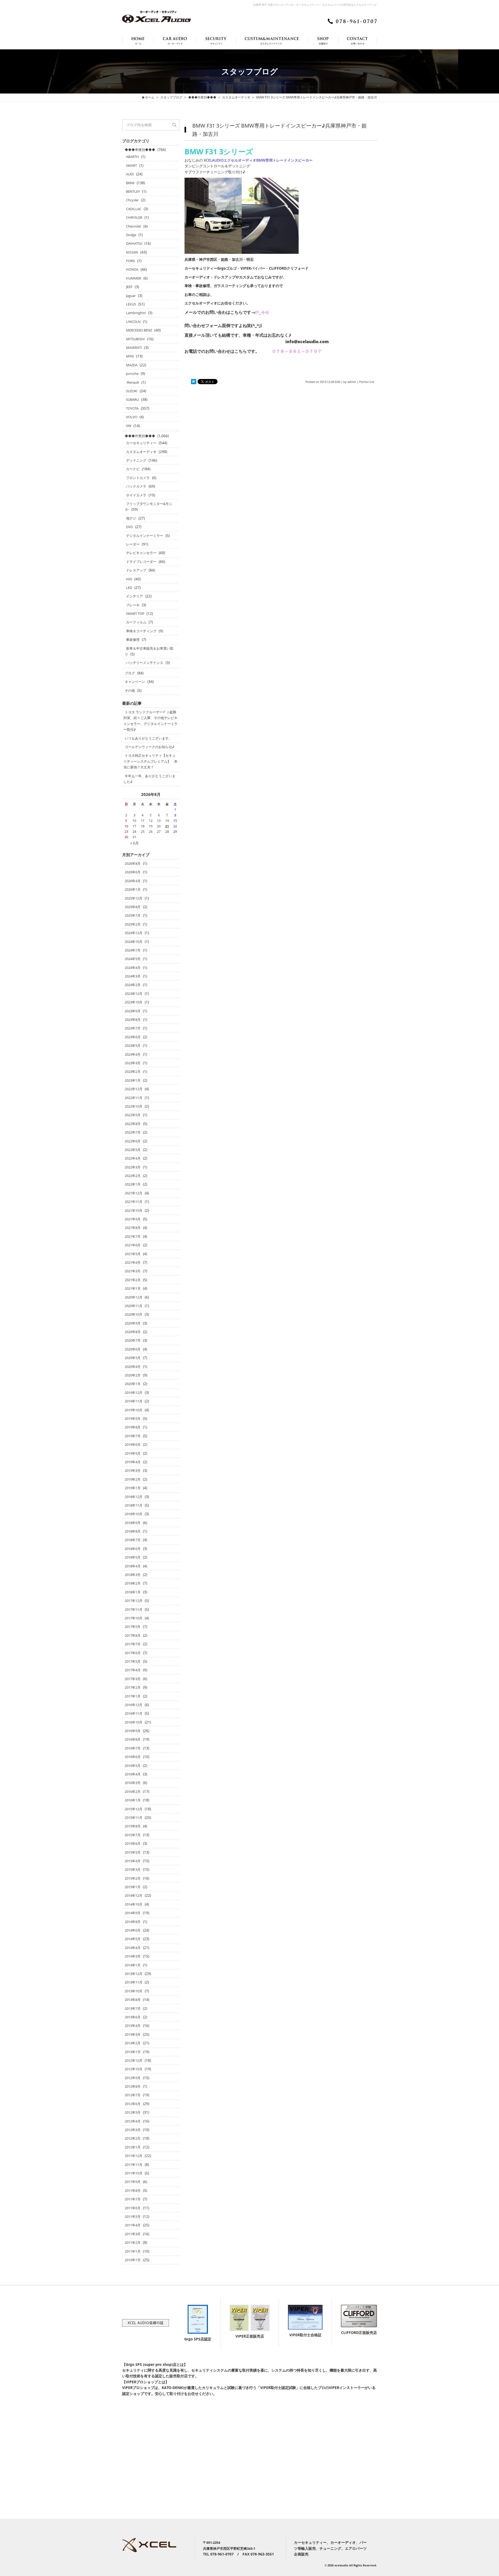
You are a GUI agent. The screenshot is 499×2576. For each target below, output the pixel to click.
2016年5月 (133, 1766)
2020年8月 (133, 1332)
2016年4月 (133, 1774)
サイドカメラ (136, 495)
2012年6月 (133, 2104)
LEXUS (131, 304)
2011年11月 (134, 2165)
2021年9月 (133, 1219)
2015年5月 (133, 1852)
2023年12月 (134, 994)
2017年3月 (133, 1679)
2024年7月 (133, 950)
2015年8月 (133, 1826)
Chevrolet (134, 226)
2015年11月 (134, 1818)
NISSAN (132, 252)
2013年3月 (133, 2034)
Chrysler (132, 200)
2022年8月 (133, 1124)
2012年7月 (133, 2095)
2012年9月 (133, 2078)
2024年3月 (133, 976)
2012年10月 (134, 2069)
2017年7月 (133, 1644)
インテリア (134, 596)
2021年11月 (134, 1202)
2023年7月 (133, 1028)
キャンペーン (135, 682)
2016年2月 (133, 1792)
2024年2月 (133, 985)
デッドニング (136, 460)
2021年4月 (133, 1262)
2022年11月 (134, 1098)
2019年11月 (134, 1401)
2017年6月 (133, 1653)
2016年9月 (133, 1731)
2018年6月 (133, 1549)
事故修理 (133, 640)
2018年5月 (133, 1557)
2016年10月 (134, 1722)
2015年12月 (134, 1809)
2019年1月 (133, 1488)
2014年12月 (134, 1895)
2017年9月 (133, 1627)
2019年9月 (133, 1419)
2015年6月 (133, 1843)
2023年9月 (133, 1011)
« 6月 (134, 843)
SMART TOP (135, 614)
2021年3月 (133, 1271)
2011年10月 (134, 2173)
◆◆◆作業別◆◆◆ (140, 436)
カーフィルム (136, 622)
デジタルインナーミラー (145, 536)
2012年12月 (134, 2060)
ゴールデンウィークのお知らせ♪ (150, 747)
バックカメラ (136, 486)
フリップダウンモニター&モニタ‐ (149, 507)
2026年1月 (133, 889)
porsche (132, 374)
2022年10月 (134, 1106)
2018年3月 (133, 1575)
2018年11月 (134, 1505)
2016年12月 (134, 1705)
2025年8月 (133, 907)
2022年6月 (133, 1141)
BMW (130, 183)
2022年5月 (133, 1150)
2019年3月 (133, 1470)
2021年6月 (133, 1245)
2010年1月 (133, 2260)
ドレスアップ (136, 570)
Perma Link (367, 382)
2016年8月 (133, 1739)
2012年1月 (133, 2147)
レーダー (133, 544)
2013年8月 (133, 2000)
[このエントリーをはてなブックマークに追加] (194, 382)
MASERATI (134, 348)
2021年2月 (133, 1280)
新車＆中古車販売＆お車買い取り (149, 651)
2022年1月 (133, 1184)
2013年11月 (134, 1982)
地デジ (131, 518)
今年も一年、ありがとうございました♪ (149, 779)
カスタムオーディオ (141, 452)
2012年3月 (133, 2130)
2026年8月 (133, 863)
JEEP (129, 287)
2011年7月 (133, 2199)
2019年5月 (133, 1453)
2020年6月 (133, 1349)
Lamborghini (136, 313)
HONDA (132, 269)
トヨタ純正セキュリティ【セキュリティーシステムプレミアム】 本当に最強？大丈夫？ (150, 761)
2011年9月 (133, 2182)
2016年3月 (133, 1783)
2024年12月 (134, 933)
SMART (132, 165)
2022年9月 (133, 1115)
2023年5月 (133, 1046)
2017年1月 (133, 1696)
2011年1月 (133, 2251)
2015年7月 (133, 1835)
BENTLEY (133, 191)
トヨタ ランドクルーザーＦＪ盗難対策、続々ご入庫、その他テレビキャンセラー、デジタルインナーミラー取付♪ (150, 721)
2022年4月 (133, 1158)
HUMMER (134, 278)
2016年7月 (133, 1748)
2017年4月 (133, 1670)
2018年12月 (134, 1497)
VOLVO (132, 417)
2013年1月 (133, 2052)
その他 (130, 690)
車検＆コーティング (141, 631)
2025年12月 (134, 898)
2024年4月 (133, 968)
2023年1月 (133, 1080)
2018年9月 (133, 1523)
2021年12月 (134, 1193)
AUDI (130, 174)
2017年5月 (133, 1661)
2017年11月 (134, 1609)
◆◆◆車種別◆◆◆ (140, 150)
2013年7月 (133, 2008)
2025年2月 (133, 924)
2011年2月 (133, 2242)
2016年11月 (134, 1713)
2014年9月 (133, 1913)
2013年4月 (133, 2026)
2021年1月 (133, 1288)
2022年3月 (133, 1167)
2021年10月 (134, 1210)
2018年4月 (133, 1566)
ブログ (130, 673)
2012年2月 (133, 2138)
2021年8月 (133, 1228)
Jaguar (131, 296)
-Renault (133, 382)
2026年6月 (133, 872)
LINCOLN (133, 322)
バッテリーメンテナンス (145, 663)
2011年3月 (133, 2234)
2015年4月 (133, 1861)
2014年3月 (133, 1956)
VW (129, 426)
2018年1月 (133, 1592)
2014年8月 (133, 1922)
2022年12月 (134, 1089)
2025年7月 (133, 915)
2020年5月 (133, 1358)
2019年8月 (133, 1427)
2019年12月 (134, 1393)
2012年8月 (133, 2086)
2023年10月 (134, 1002)
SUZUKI (132, 391)
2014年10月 (134, 1904)
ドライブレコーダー (141, 562)
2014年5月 (133, 1939)
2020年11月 (134, 1306)
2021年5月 (133, 1254)
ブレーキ (133, 605)
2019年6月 (133, 1445)
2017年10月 (134, 1618)
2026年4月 (133, 881)
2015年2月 (133, 1878)
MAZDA (132, 365)
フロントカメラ (138, 478)
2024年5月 (133, 959)
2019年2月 (133, 1479)
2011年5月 (133, 2216)
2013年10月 (134, 1991)
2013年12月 (134, 1974)
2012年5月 (133, 2112)
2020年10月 (134, 1314)
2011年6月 (133, 2208)
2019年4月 (133, 1462)
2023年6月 (133, 1037)
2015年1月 (133, 1887)
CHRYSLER (134, 217)
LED (129, 588)
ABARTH (132, 157)
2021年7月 (133, 1236)
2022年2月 (133, 1176)
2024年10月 (134, 942)
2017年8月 (133, 1635)
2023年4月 (133, 1054)
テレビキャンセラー (141, 553)
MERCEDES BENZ (139, 330)
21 (167, 826)
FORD (130, 261)
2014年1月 (133, 1965)
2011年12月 (134, 2156)
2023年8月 (133, 1020)
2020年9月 (133, 1323)
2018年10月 (134, 1514)
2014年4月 (133, 1948)
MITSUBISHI (135, 339)
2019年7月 (133, 1436)
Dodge (131, 235)
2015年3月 (133, 1869)
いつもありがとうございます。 (148, 738)
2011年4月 (133, 2225)
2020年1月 (133, 1384)
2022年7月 (133, 1132)
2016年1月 (133, 1800)
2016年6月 (133, 1757)
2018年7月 (133, 1540)
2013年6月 (133, 2017)
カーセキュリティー (141, 443)
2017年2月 (133, 1687)
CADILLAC (134, 209)
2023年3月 (133, 1063)
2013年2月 (133, 2043)
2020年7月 (133, 1340)
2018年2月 (133, 1583)
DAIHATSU (134, 243)
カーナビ (133, 469)
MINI (130, 356)
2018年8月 (133, 1531)
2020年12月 (134, 1297)
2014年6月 (133, 1930)
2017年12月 (134, 1601)
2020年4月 (133, 1367)
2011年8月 (133, 2191)
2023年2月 (133, 1071)
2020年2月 (133, 1375)
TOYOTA (132, 408)
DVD (129, 527)
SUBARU (132, 400)
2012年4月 (133, 2121)
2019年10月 (134, 1410)
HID (129, 579)
